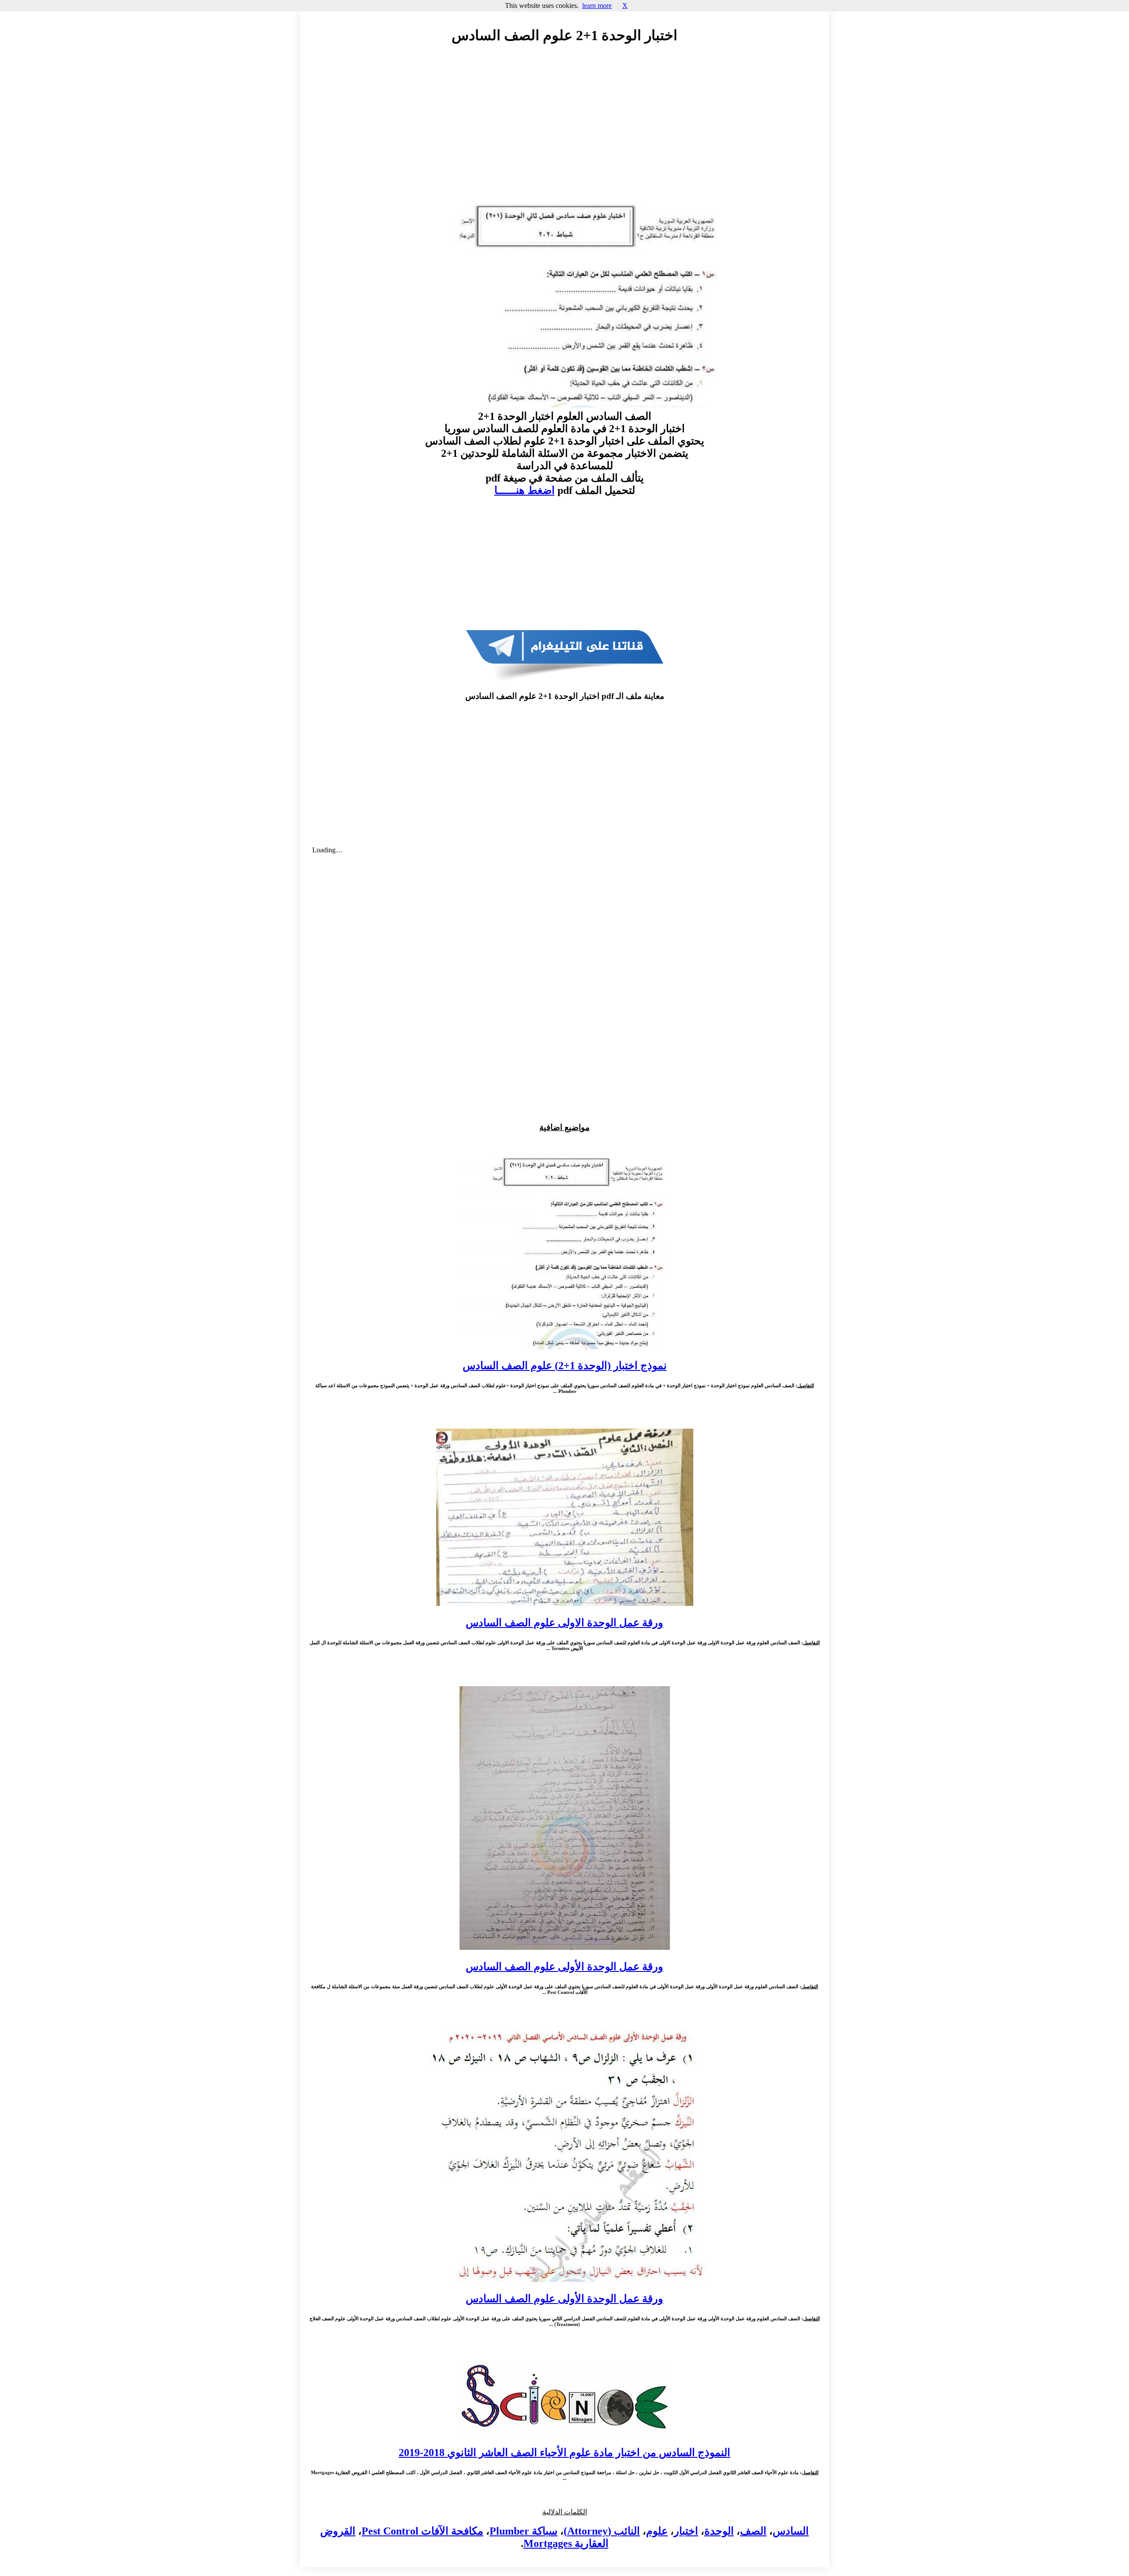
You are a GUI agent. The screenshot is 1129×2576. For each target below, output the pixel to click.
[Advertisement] (564, 131)
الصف (753, 2531)
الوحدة (719, 2531)
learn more (597, 6)
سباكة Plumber (523, 2531)
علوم (657, 2531)
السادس (791, 2531)
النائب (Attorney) (602, 2531)
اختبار (686, 2531)
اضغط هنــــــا (525, 490)
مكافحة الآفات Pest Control (422, 2531)
